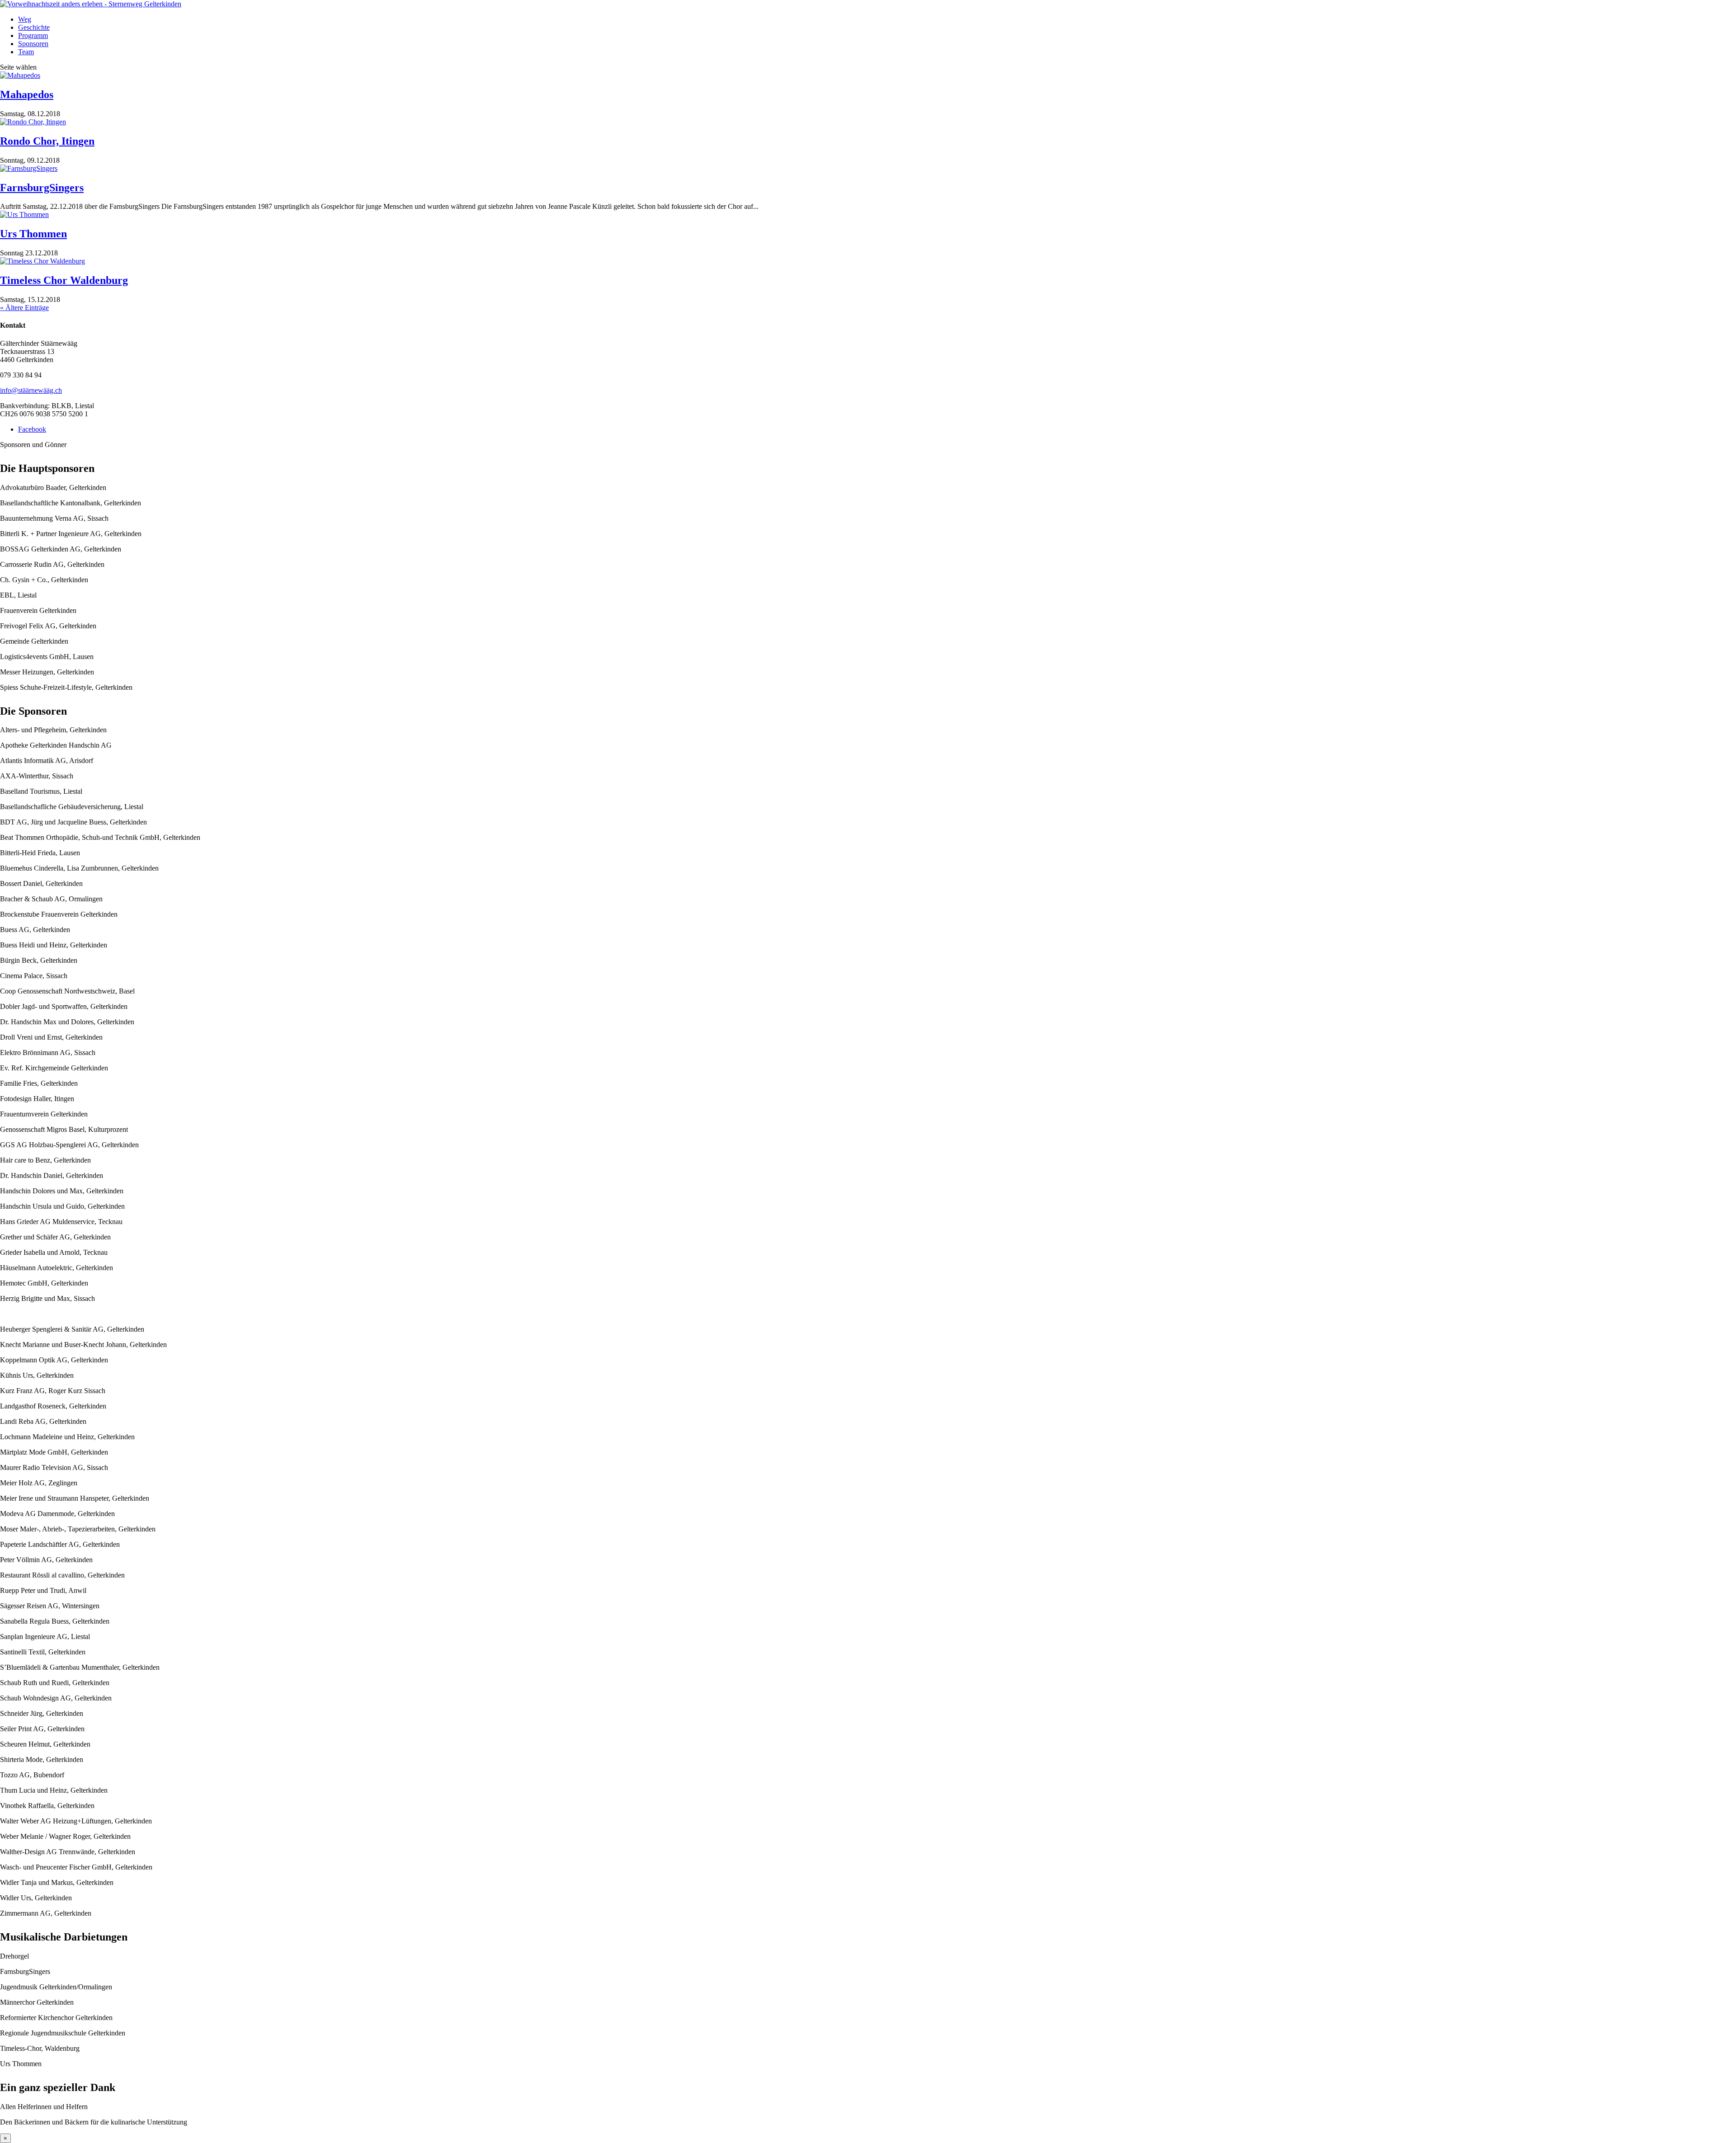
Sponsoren (33, 44)
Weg (25, 19)
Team (26, 52)
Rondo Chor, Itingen (47, 141)
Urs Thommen (33, 234)
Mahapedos (27, 94)
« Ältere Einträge (24, 308)
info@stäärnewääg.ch (31, 390)
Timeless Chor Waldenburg (64, 280)
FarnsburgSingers (42, 188)
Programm (33, 35)
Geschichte (34, 27)
